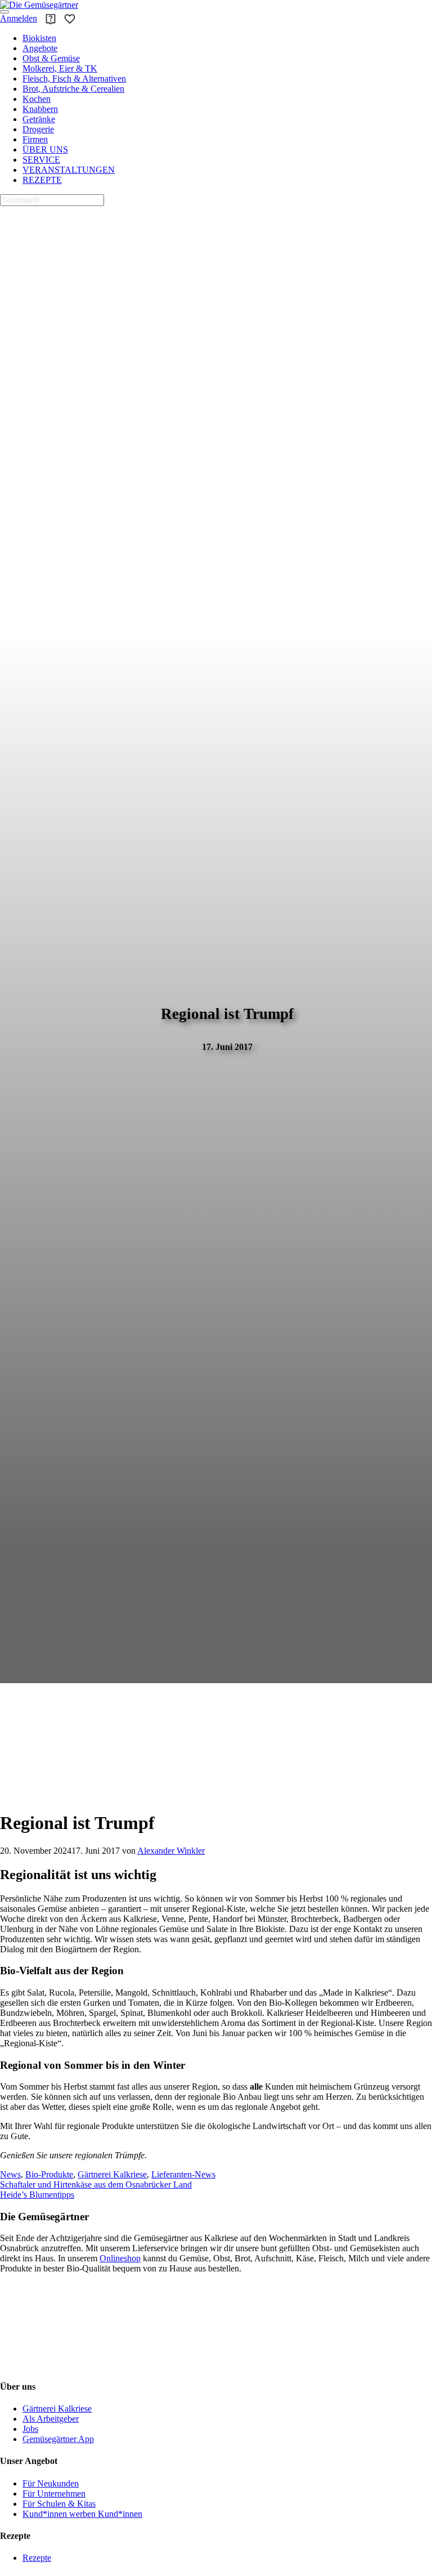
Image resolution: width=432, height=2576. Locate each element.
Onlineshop (120, 2259)
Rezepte (37, 2558)
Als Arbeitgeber (51, 2419)
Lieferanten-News (183, 2174)
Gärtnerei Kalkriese (112, 2174)
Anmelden (19, 18)
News (10, 2174)
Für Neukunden (51, 2483)
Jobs (30, 2429)
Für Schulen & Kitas (59, 2504)
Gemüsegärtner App (58, 2439)
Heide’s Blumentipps (37, 2195)
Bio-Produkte (49, 2174)
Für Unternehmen (54, 2494)
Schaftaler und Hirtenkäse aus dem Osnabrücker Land (96, 2184)
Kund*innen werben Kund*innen (82, 2514)
